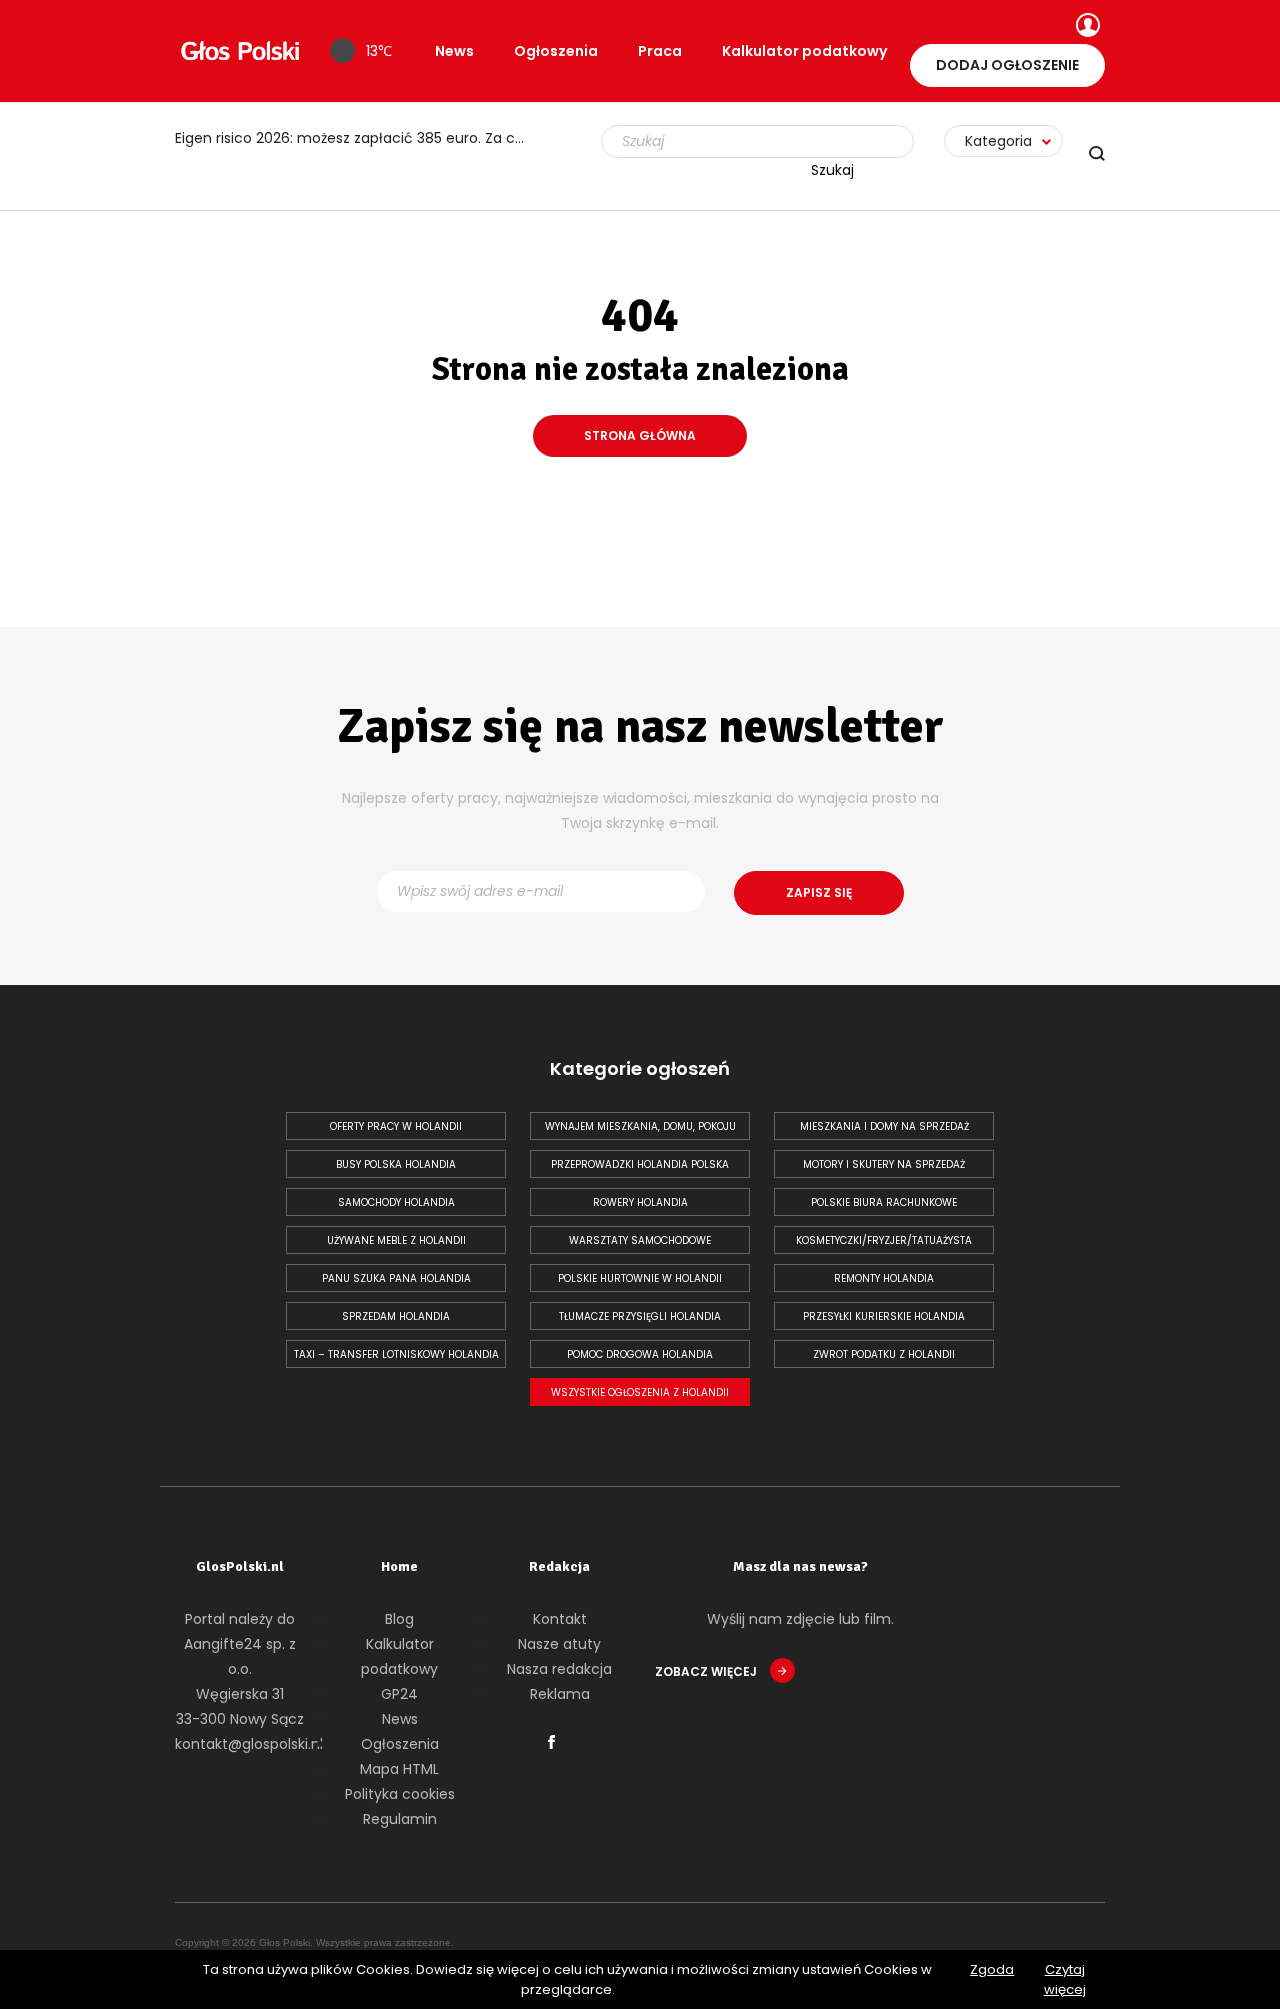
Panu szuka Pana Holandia (396, 1278)
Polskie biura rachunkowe (884, 1202)
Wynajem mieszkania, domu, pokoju (640, 1126)
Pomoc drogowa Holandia (640, 1354)
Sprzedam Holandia (396, 1316)
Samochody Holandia (396, 1202)
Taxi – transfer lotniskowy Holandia (396, 1354)
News (454, 51)
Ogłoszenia (556, 51)
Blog (399, 1619)
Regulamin (400, 1819)
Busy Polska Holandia (396, 1164)
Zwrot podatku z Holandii (884, 1354)
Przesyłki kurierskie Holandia (884, 1316)
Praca (660, 51)
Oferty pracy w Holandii (396, 1126)
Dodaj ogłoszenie (1007, 65)
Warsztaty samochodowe (640, 1240)
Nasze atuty (559, 1644)
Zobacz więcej (707, 1671)
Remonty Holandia (884, 1278)
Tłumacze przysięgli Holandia (640, 1316)
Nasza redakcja (559, 1669)
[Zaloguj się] (1085, 27)
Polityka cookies (400, 1794)
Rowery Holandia (640, 1202)
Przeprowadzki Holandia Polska (640, 1164)
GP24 (399, 1694)
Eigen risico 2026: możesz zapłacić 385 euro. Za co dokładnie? (360, 138)
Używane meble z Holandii (396, 1240)
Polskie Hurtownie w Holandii (640, 1278)
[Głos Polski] (240, 51)
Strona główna (640, 435)
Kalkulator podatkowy (804, 51)
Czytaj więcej (1065, 1979)
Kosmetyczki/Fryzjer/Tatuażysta (884, 1240)
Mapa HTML (399, 1769)
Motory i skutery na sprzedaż (884, 1164)
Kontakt (560, 1619)
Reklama (560, 1694)
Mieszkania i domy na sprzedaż (884, 1126)
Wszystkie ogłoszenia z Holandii (640, 1392)
